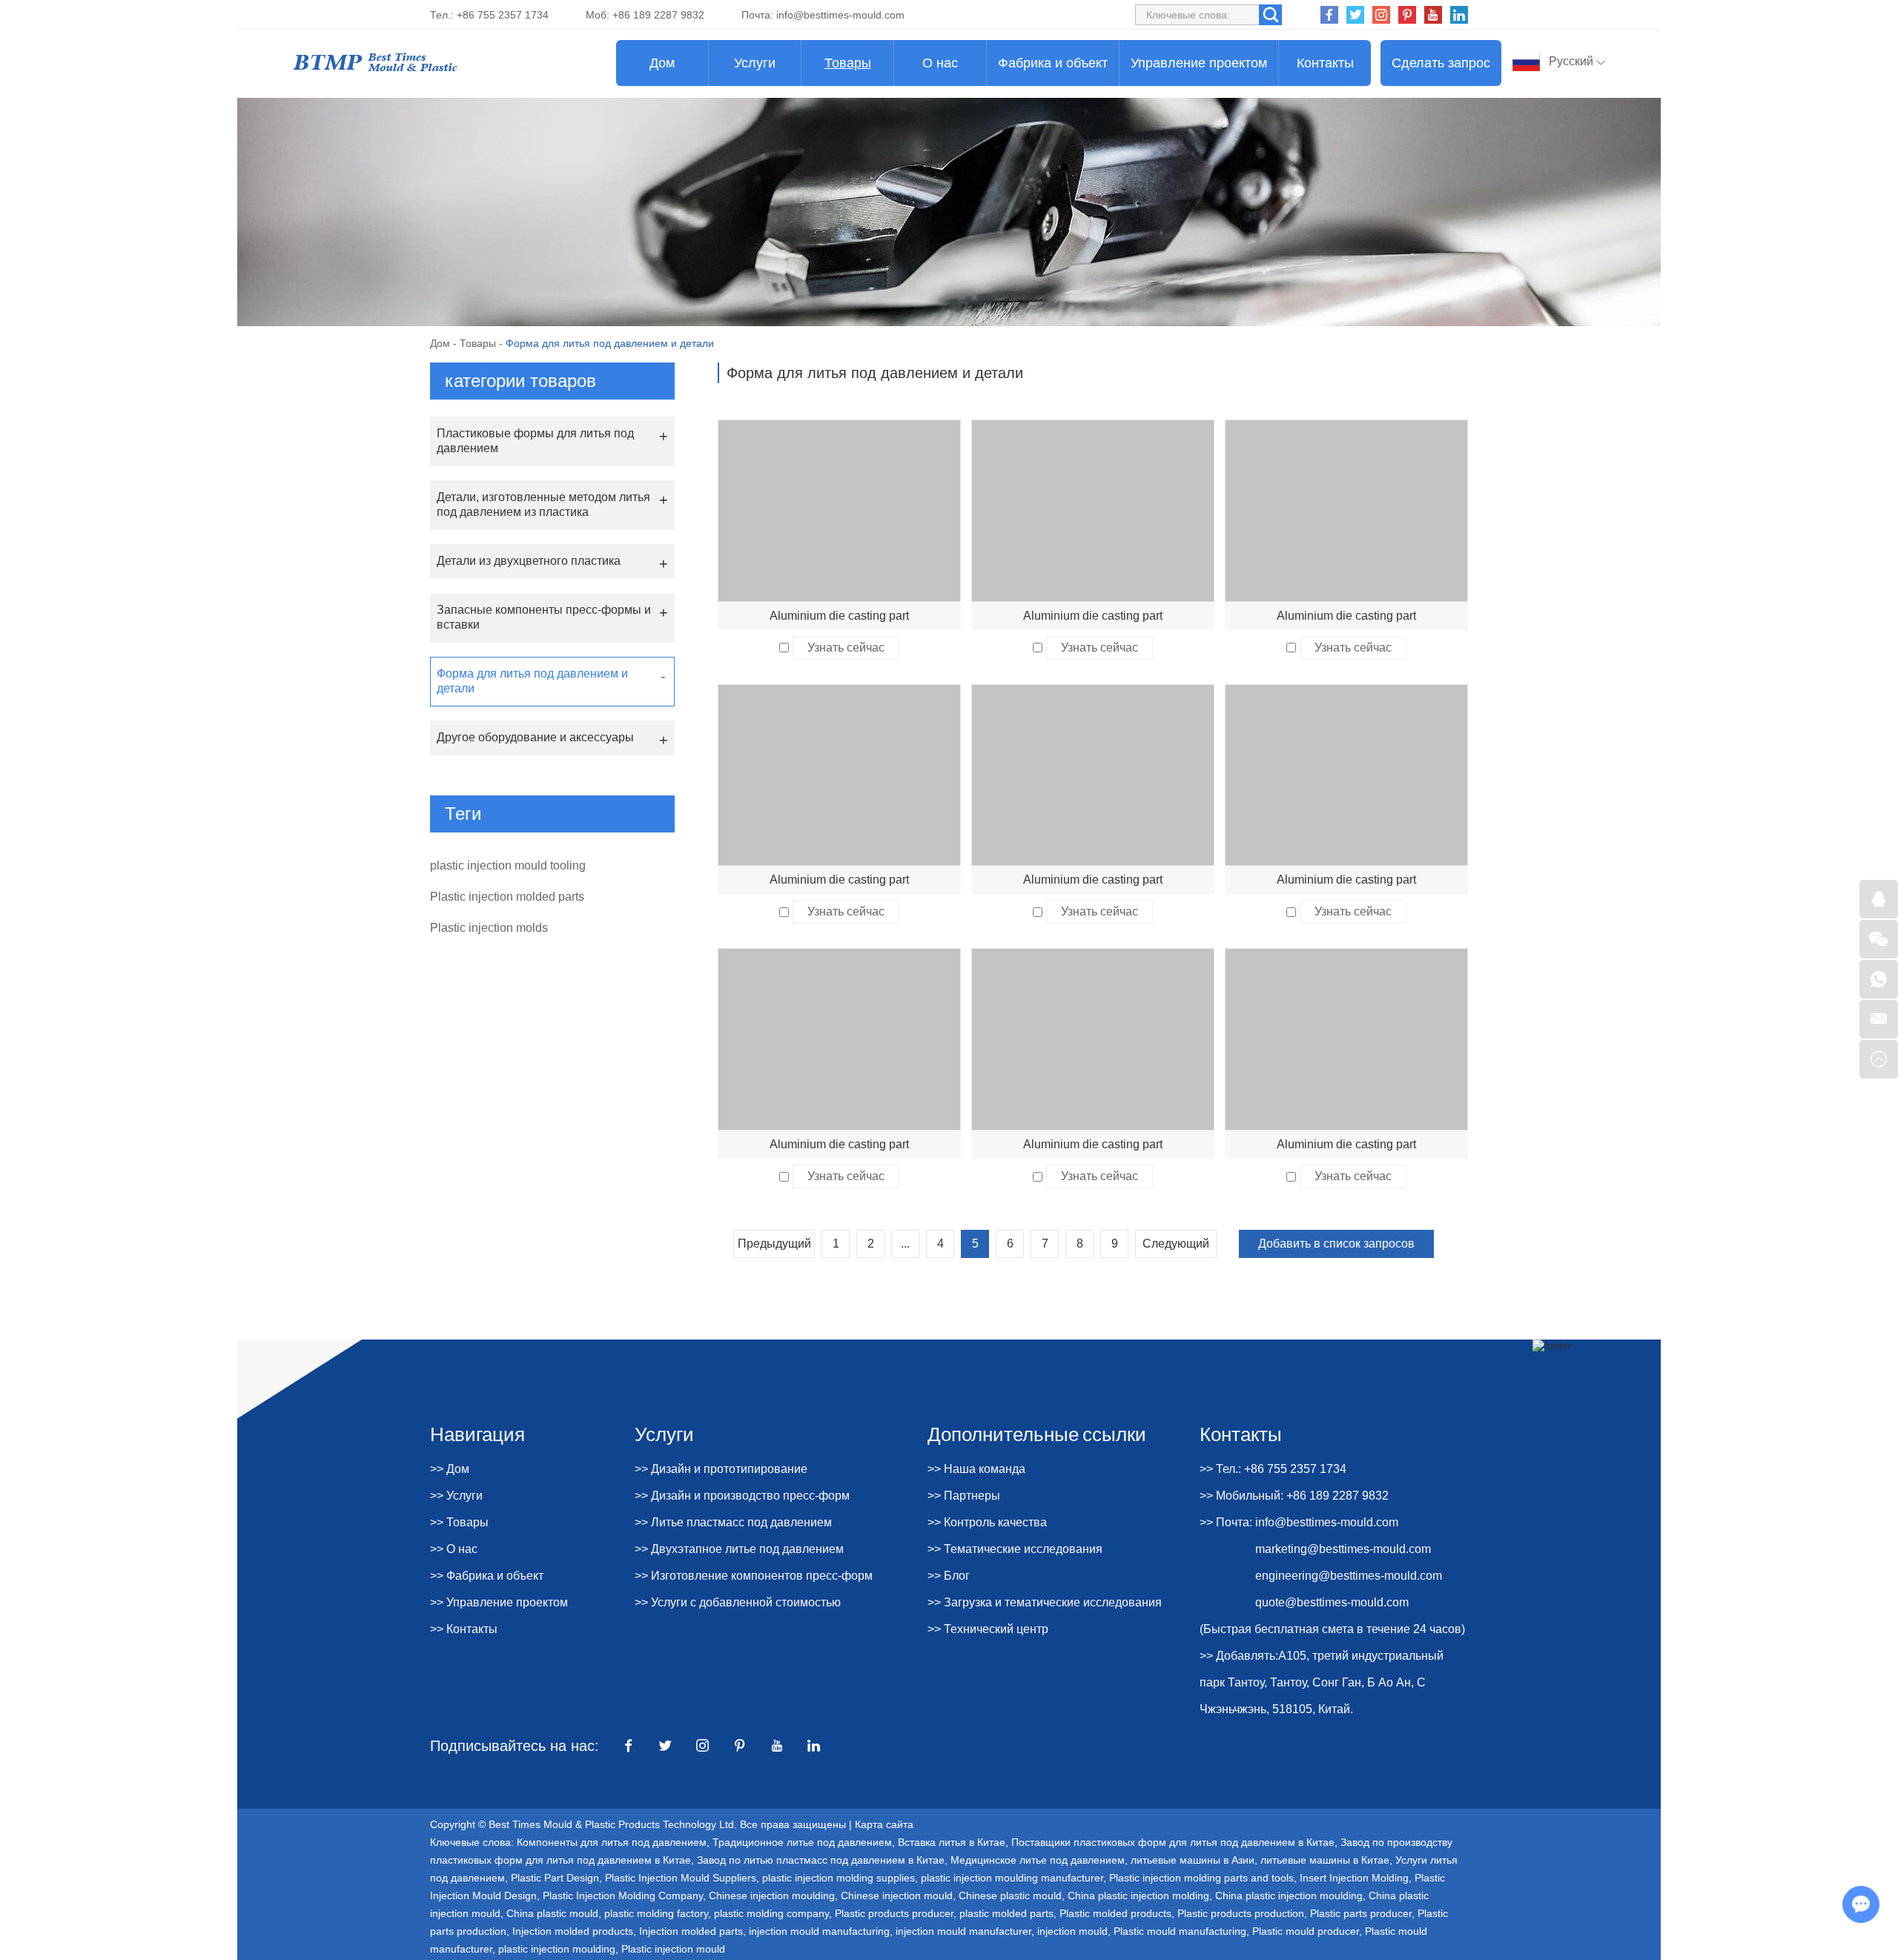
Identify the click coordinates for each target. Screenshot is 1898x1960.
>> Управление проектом (499, 1602)
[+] (839, 511)
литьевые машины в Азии (1193, 1860)
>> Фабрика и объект (487, 1576)
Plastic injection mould (673, 1949)
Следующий (1176, 1244)
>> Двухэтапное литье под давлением (739, 1549)
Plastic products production (1241, 1913)
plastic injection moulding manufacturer (1012, 1878)
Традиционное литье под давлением (802, 1842)
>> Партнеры (964, 1496)
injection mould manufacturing (819, 1931)
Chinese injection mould (897, 1896)
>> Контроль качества (987, 1522)
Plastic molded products (1115, 1913)
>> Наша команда (976, 1469)
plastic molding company (771, 1913)
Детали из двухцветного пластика (529, 561)
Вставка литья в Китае (952, 1842)
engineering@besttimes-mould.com (1349, 1576)
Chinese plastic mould (1010, 1896)
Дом (662, 63)
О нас (940, 63)
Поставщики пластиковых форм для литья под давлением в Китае (1173, 1842)
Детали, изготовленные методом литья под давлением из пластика (543, 504)
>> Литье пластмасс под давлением (733, 1522)
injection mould (1072, 1931)
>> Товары (459, 1522)
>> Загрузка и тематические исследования (1045, 1602)
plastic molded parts (1006, 1913)
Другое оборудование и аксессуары (535, 737)
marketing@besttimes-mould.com (1343, 1549)
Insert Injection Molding (1354, 1878)
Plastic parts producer (1361, 1913)
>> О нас (454, 1549)
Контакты (1325, 63)
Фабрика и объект (1053, 63)
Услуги (755, 63)
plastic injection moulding (557, 1949)
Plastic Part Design (555, 1878)
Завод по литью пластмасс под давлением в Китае (821, 1860)
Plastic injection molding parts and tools (1201, 1878)
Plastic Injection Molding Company (623, 1896)
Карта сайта (884, 1824)
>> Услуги (456, 1496)
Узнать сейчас (846, 648)
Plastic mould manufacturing (1180, 1931)
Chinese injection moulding (772, 1896)
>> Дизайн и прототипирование (721, 1469)
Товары (848, 63)
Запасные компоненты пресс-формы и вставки (544, 617)
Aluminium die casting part (839, 616)
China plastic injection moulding (1289, 1896)
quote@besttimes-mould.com (1332, 1602)
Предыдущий (774, 1244)
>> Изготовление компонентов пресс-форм (754, 1576)
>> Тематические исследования (1015, 1549)
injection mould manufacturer (963, 1931)
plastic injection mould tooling (508, 865)
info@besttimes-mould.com (840, 15)
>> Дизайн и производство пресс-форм (742, 1496)
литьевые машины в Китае (1325, 1860)
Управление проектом (1199, 63)
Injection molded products (573, 1931)
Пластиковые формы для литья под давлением (535, 441)
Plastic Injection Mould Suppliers (681, 1878)
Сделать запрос (1441, 63)
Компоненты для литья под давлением (612, 1842)
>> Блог (949, 1576)
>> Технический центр (988, 1629)
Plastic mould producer (1306, 1931)
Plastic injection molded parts (507, 897)
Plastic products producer (894, 1913)
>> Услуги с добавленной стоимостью (738, 1602)
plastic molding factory (656, 1913)
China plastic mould (552, 1913)
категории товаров (520, 381)
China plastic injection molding (1138, 1896)
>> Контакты (464, 1629)
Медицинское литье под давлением (1038, 1860)
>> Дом (450, 1469)
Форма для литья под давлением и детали (532, 681)
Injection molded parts (691, 1931)
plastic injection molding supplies (839, 1878)
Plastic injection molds (489, 928)
